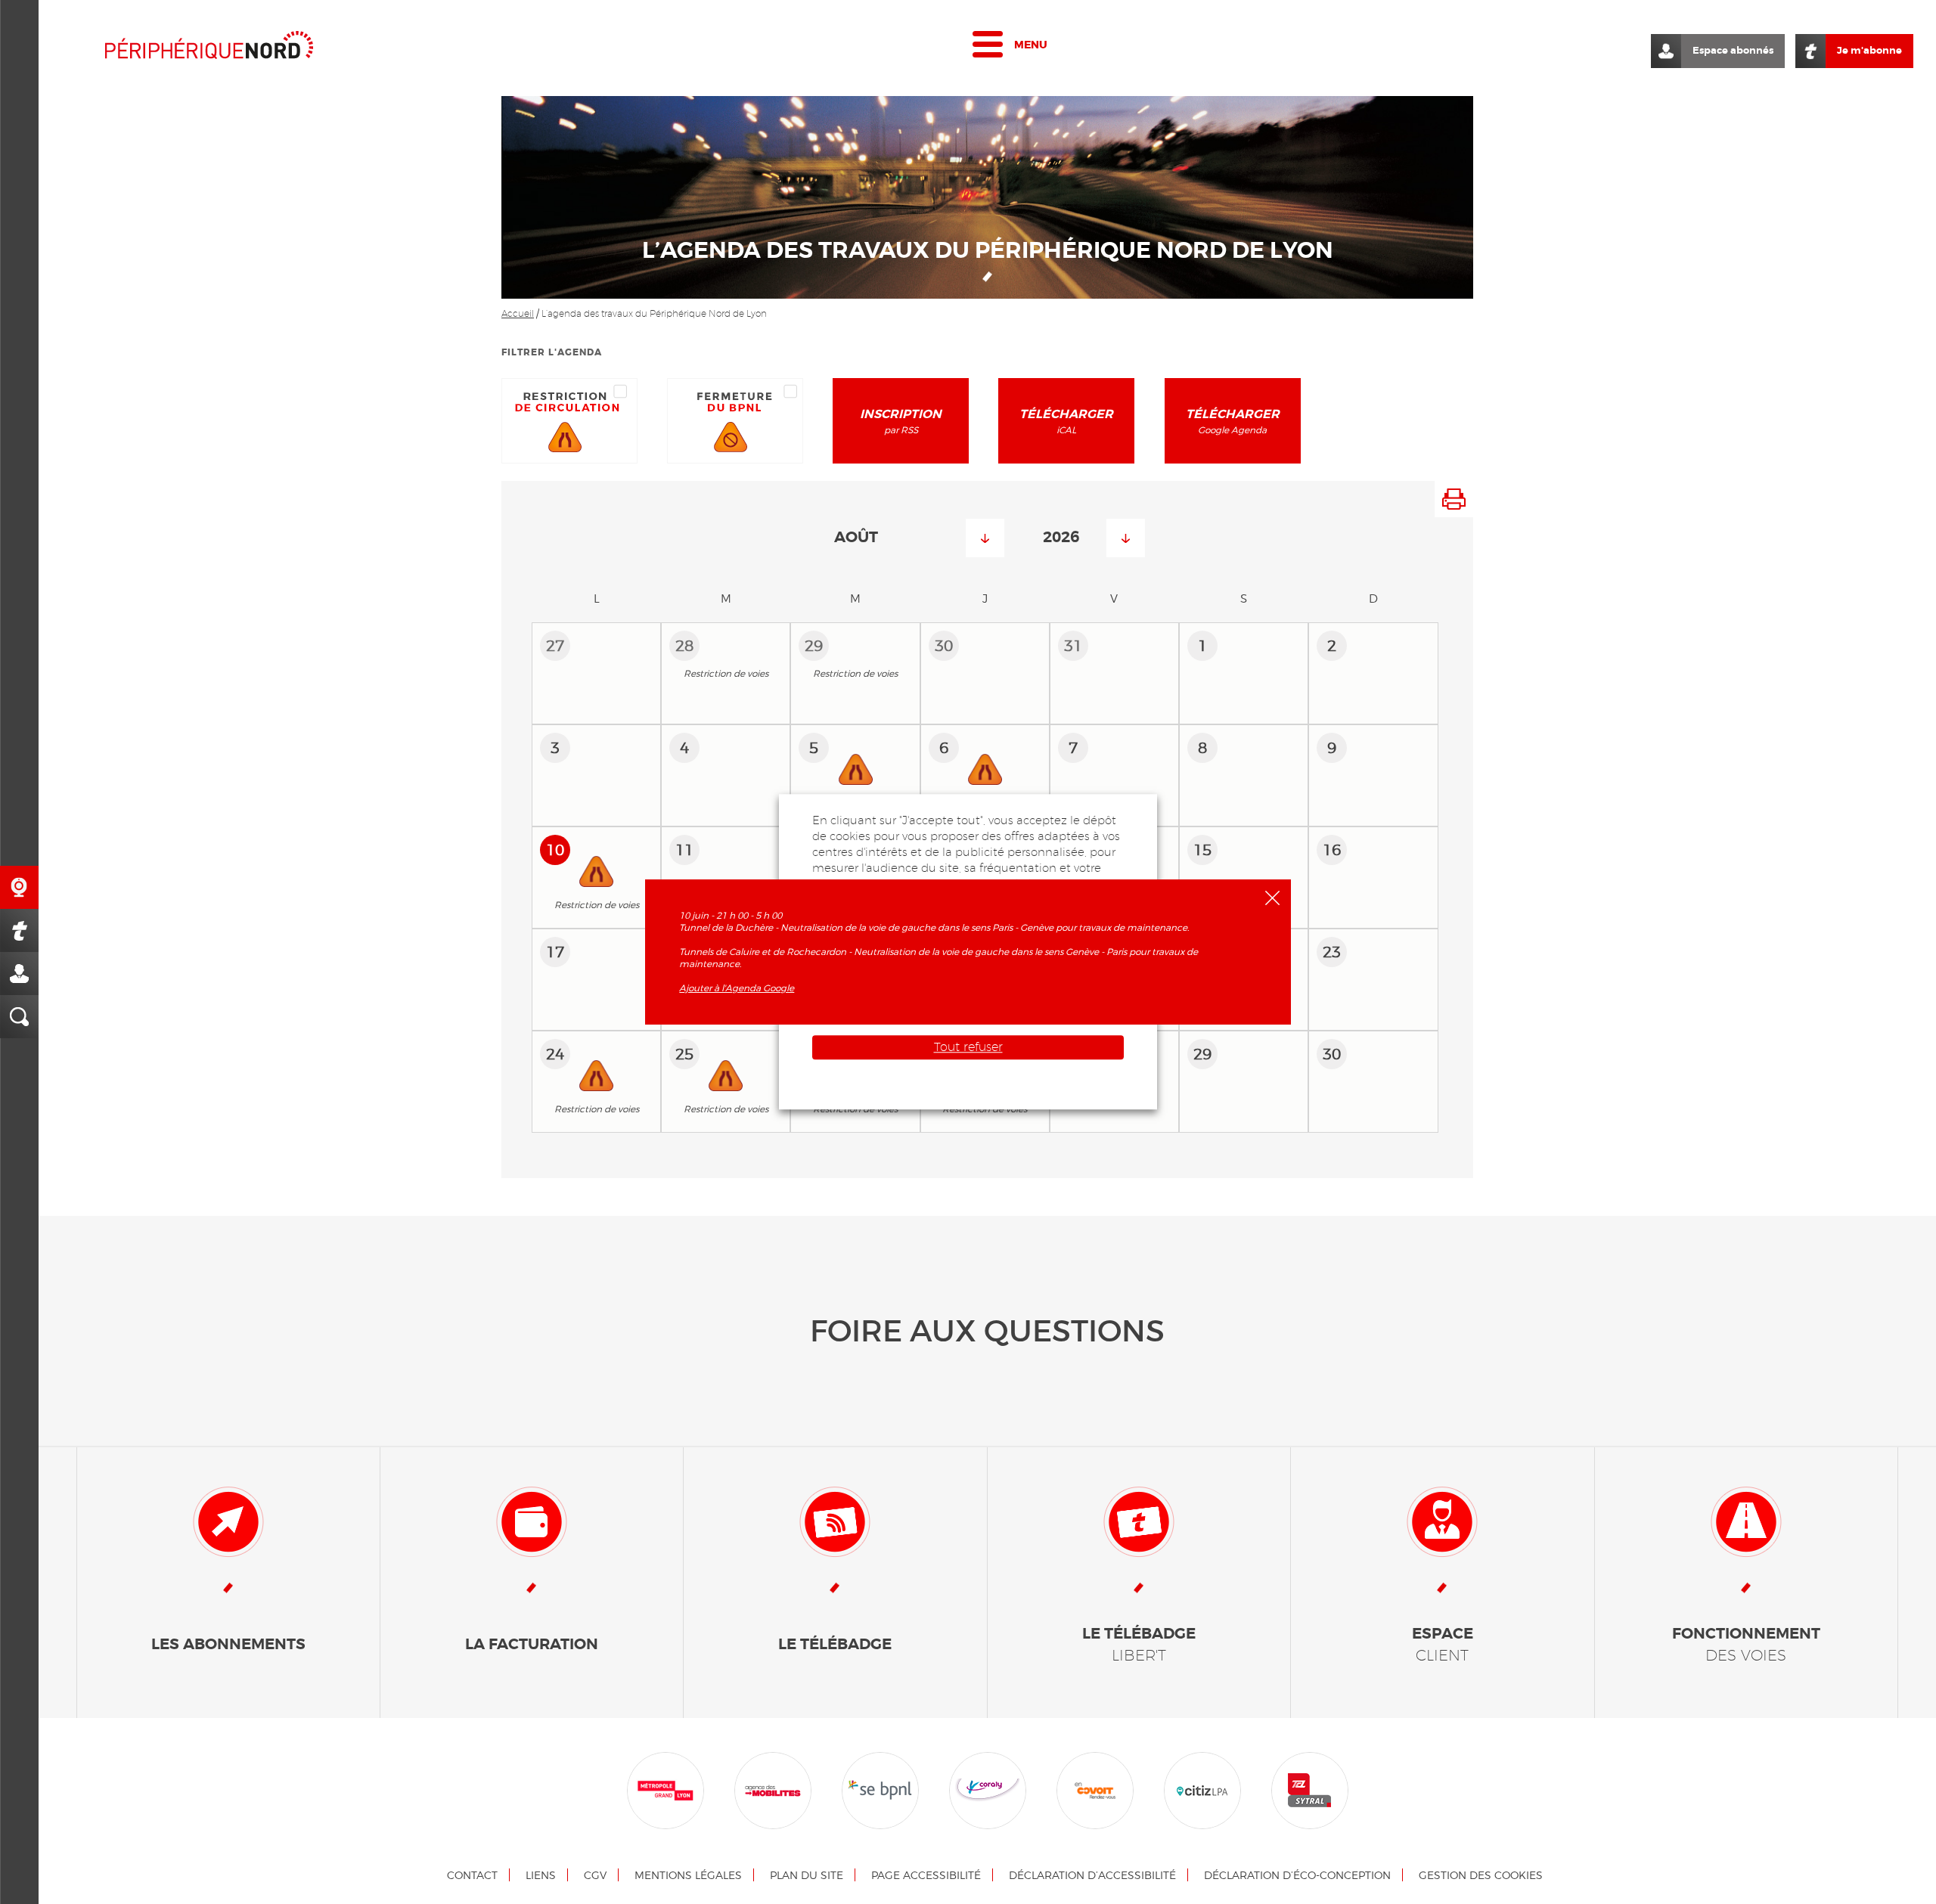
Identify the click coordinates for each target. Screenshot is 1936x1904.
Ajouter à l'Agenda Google (737, 988)
